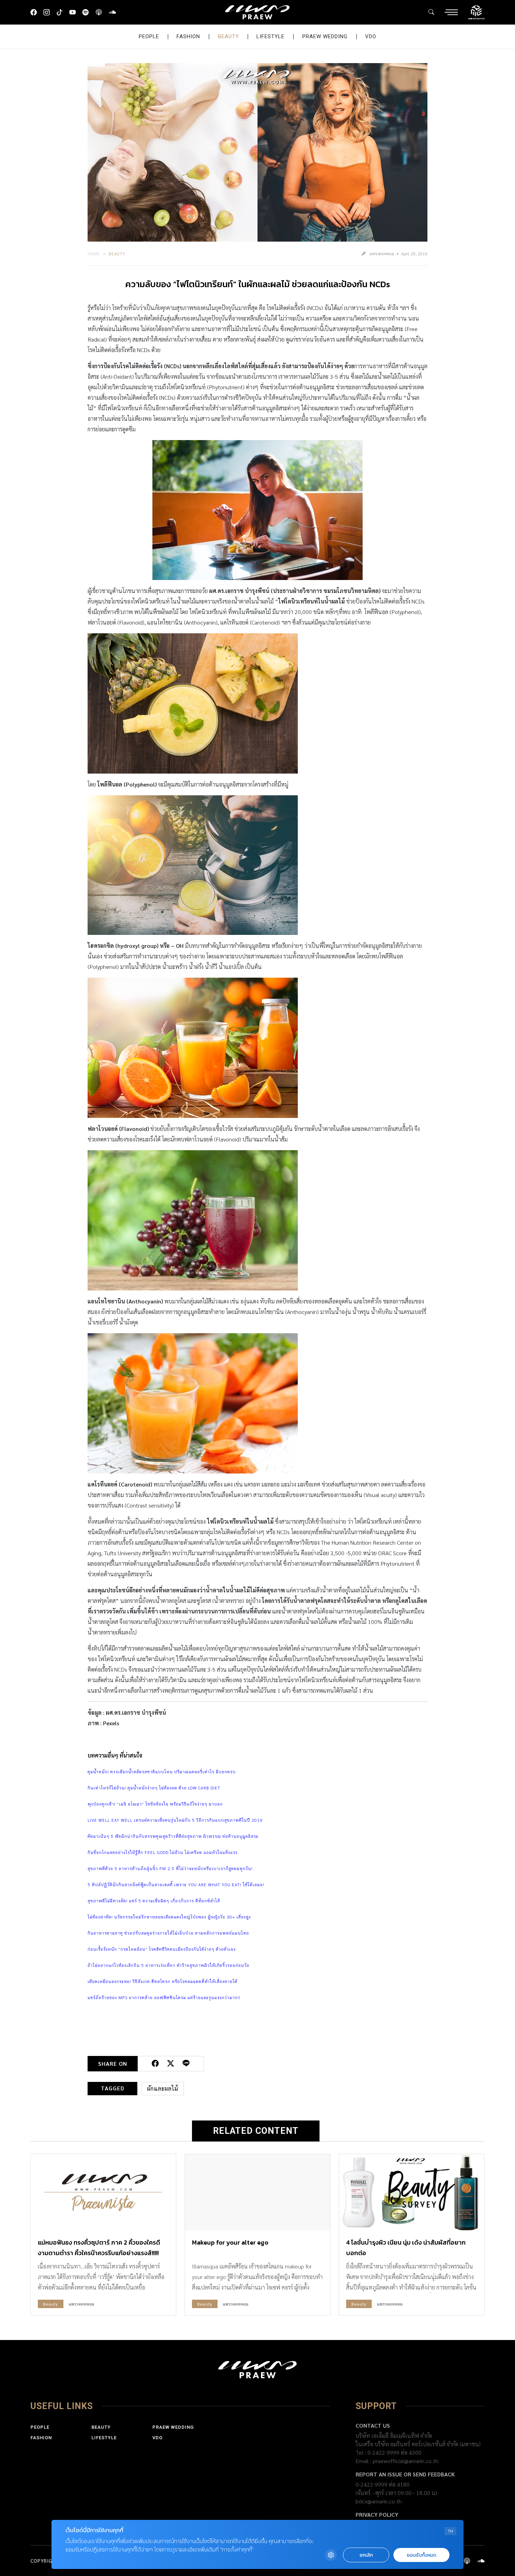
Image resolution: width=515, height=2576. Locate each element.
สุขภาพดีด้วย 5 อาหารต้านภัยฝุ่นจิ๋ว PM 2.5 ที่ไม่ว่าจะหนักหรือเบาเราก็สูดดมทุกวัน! (170, 1868)
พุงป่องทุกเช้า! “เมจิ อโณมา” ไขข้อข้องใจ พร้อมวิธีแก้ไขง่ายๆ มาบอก (155, 1804)
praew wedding (325, 36)
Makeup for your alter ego (230, 2242)
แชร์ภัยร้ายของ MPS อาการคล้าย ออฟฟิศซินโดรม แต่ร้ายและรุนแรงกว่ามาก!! (164, 1997)
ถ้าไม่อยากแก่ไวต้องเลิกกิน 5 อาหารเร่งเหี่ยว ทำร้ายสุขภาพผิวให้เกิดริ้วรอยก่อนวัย (169, 1965)
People (149, 36)
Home (94, 254)
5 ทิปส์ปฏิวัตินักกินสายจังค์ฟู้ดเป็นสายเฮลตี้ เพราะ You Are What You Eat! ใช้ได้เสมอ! (176, 1884)
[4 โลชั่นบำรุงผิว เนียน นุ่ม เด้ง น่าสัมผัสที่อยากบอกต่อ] (412, 2192)
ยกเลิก (366, 2555)
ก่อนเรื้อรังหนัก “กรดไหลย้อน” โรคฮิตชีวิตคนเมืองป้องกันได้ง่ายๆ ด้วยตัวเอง (162, 1949)
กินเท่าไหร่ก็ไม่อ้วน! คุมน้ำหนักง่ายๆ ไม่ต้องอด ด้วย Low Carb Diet (154, 1788)
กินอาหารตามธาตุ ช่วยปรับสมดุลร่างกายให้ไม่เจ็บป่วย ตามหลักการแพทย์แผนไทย (168, 1933)
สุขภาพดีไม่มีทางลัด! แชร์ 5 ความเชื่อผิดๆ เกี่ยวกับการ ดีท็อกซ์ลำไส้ (154, 1901)
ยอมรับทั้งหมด (421, 2555)
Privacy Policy (377, 2514)
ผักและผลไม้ (163, 2088)
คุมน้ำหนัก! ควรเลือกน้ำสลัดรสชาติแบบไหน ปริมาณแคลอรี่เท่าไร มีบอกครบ (162, 1772)
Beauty (228, 36)
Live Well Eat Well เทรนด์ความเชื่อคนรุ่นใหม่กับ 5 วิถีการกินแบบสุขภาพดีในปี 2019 (175, 1820)
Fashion (188, 36)
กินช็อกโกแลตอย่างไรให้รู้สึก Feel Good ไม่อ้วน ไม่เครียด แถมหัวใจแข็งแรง (163, 1852)
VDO (371, 36)
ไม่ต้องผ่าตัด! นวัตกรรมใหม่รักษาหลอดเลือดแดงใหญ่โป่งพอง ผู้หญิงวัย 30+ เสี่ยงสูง (169, 1917)
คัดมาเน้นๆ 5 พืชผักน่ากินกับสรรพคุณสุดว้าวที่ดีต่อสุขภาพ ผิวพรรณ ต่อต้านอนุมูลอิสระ (173, 1836)
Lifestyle (270, 36)
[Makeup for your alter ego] (257, 2192)
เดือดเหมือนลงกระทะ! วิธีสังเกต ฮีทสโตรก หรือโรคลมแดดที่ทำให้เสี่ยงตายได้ (163, 1981)
